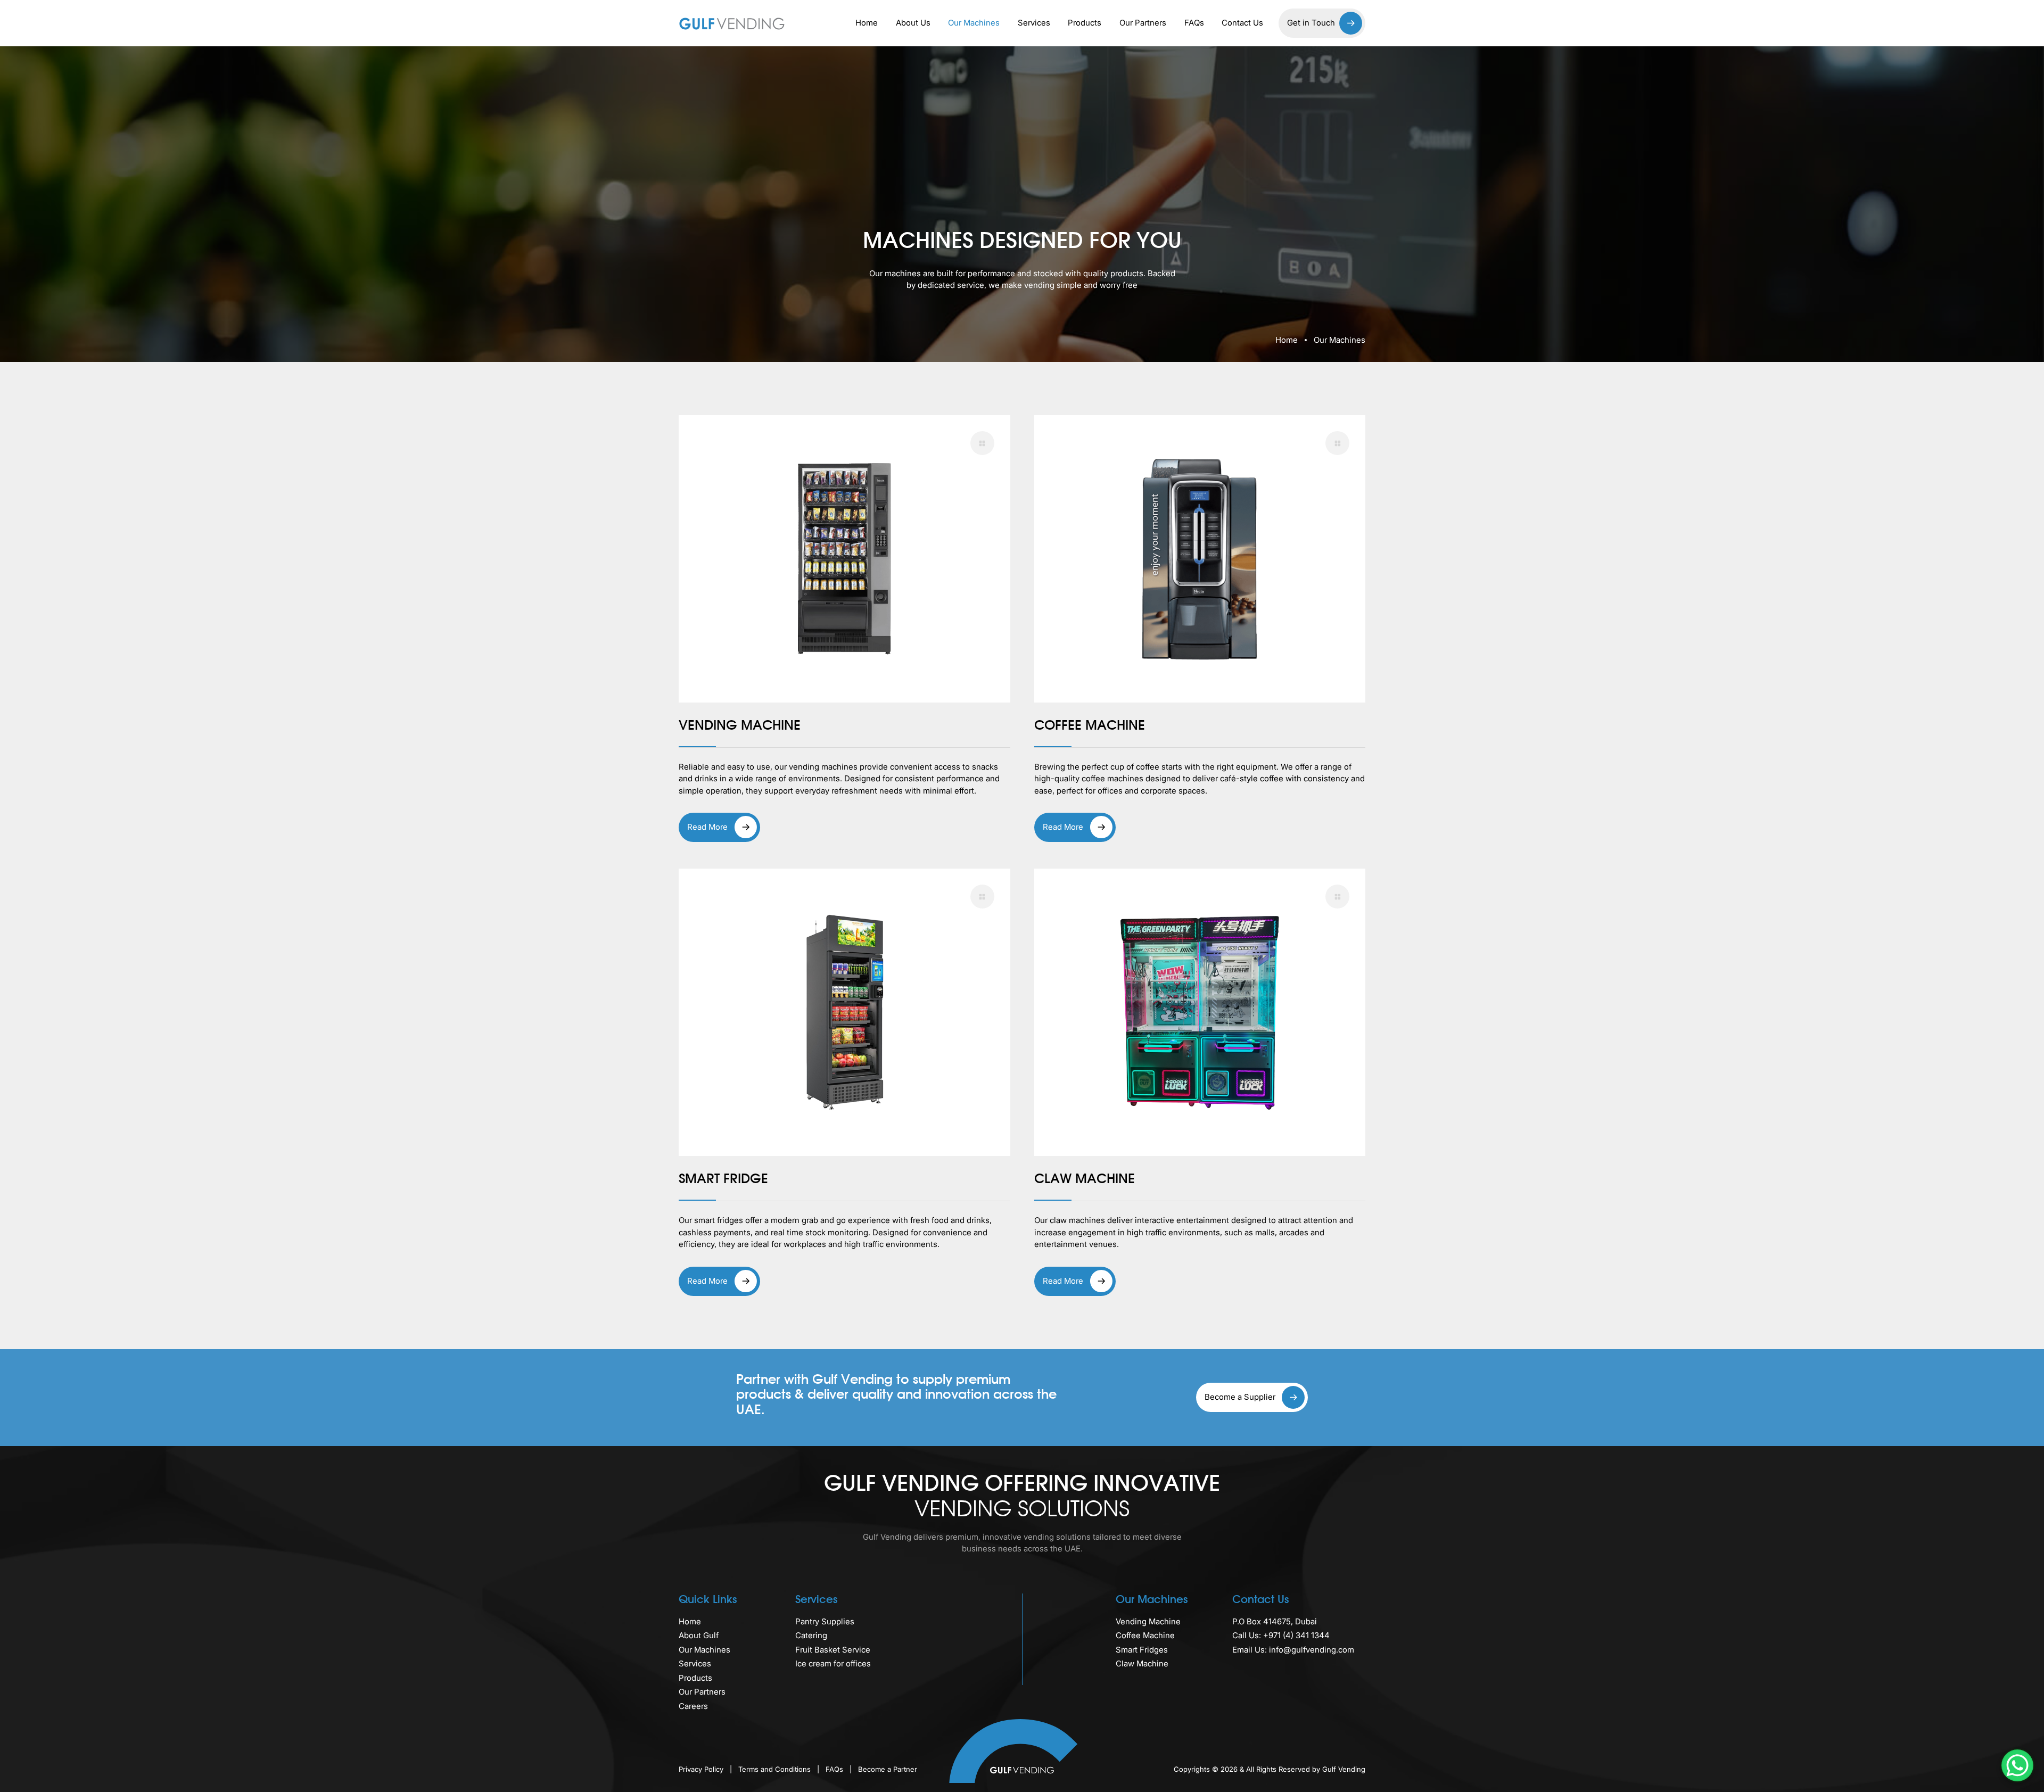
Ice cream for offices (833, 1663)
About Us (913, 23)
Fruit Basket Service (833, 1650)
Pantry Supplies (825, 1621)
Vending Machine (1148, 1621)
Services (1034, 23)
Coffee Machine (1145, 1635)
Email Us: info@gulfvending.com (1293, 1650)
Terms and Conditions (776, 1769)
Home (867, 23)
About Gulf (699, 1635)
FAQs (1194, 23)
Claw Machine (1142, 1663)
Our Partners (1143, 23)
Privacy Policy (702, 1769)
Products (1085, 23)
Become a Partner (888, 1769)
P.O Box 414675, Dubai (1275, 1621)
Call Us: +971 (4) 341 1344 (1281, 1635)
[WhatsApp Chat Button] (2017, 1765)
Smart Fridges (1142, 1650)
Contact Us (1242, 23)
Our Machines (974, 23)
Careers (693, 1706)
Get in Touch (1311, 23)
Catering (811, 1635)
